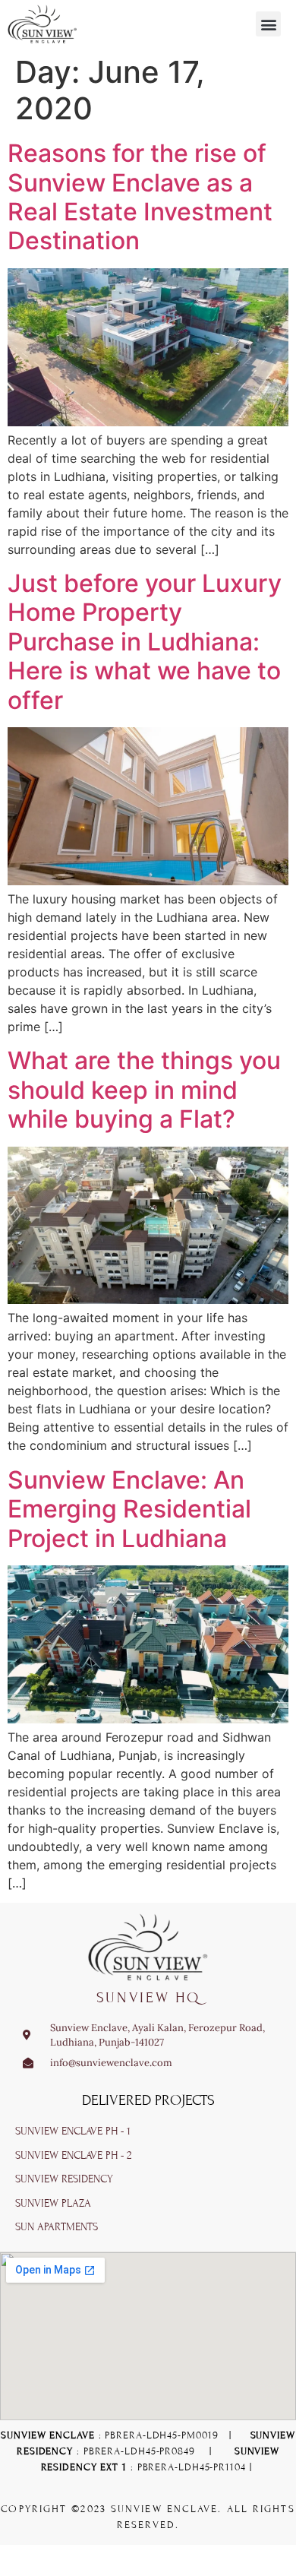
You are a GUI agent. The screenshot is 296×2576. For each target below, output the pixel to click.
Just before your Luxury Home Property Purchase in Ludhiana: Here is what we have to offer (145, 642)
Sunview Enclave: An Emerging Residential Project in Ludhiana (129, 1509)
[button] (268, 24)
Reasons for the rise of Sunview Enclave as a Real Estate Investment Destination (140, 197)
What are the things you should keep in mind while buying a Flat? (144, 1090)
